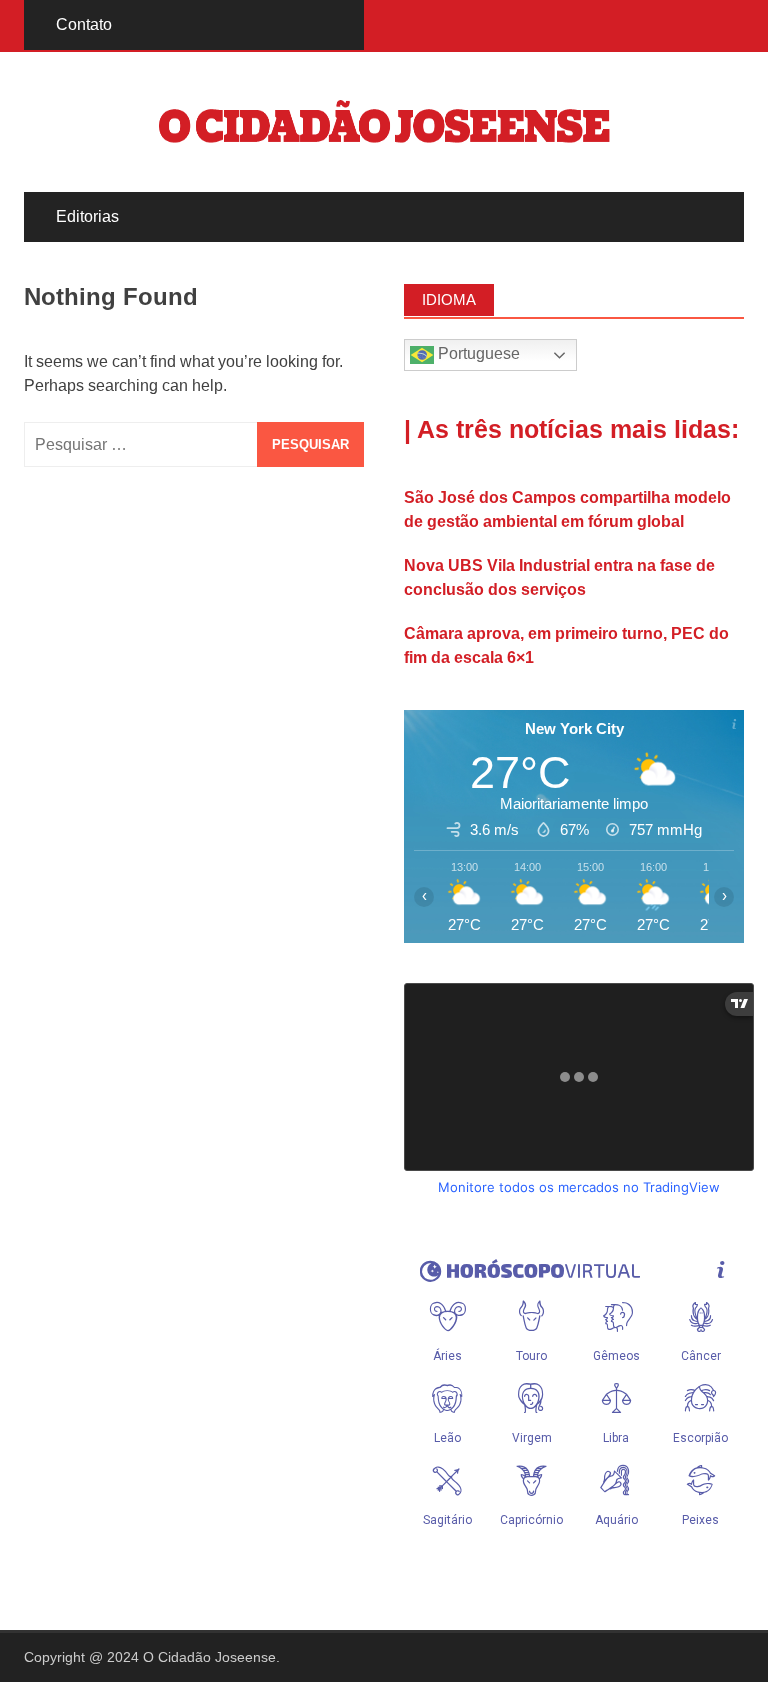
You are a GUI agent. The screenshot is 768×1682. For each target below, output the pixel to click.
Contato (84, 24)
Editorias (87, 216)
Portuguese (477, 353)
